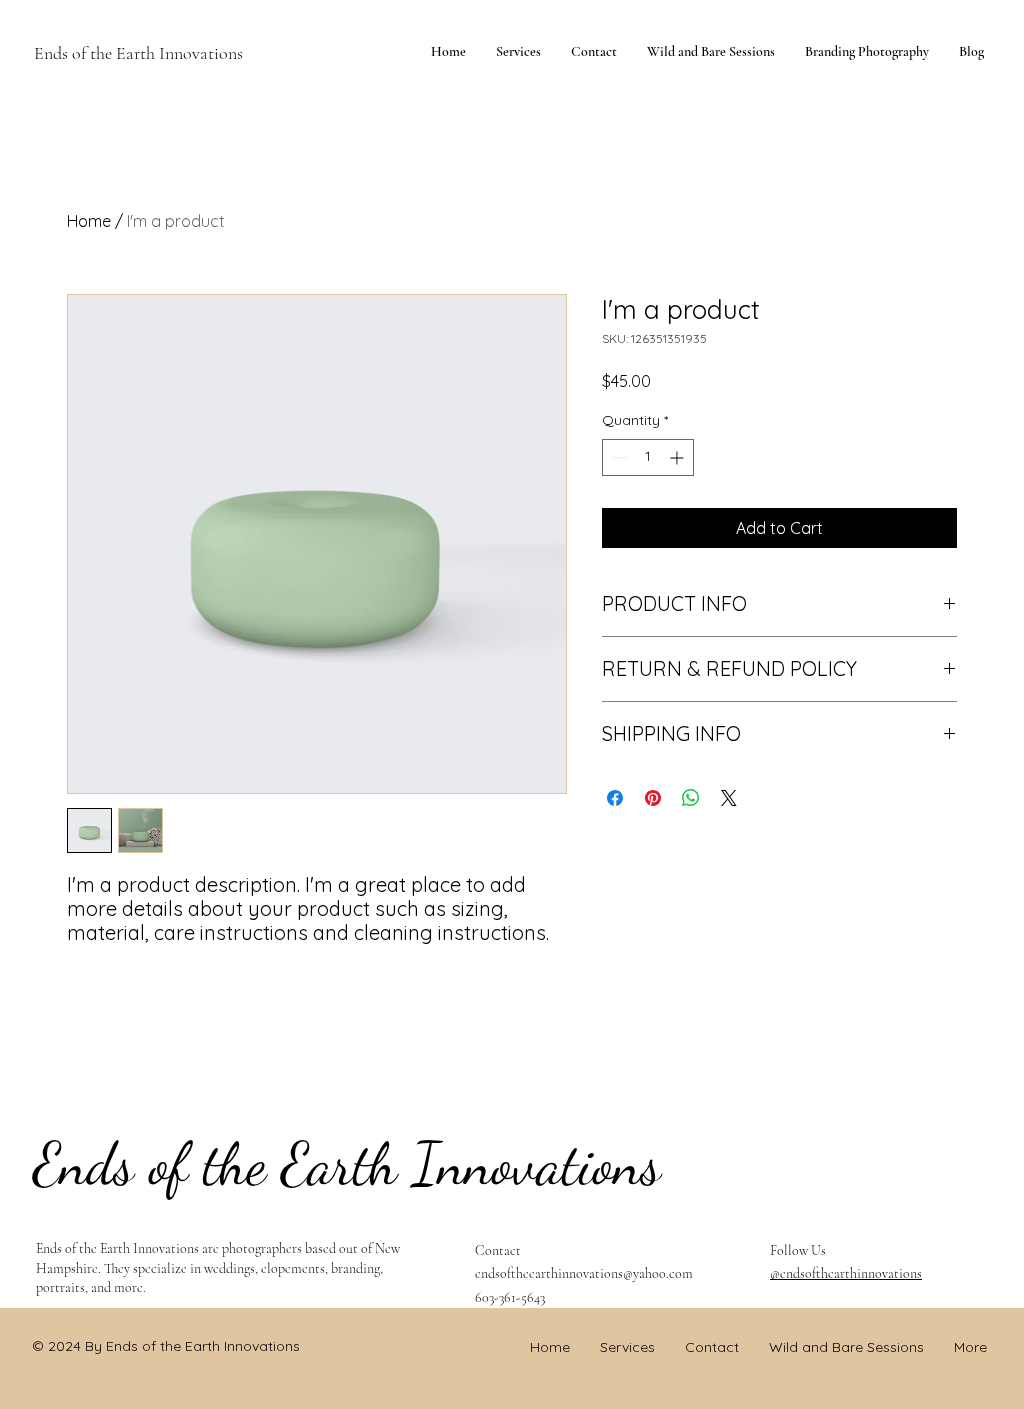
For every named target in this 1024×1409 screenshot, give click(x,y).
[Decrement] (617, 457)
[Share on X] (729, 798)
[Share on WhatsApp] (691, 798)
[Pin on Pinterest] (653, 798)
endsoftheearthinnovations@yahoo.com (584, 1273)
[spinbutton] (648, 457)
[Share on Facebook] (615, 798)
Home (89, 221)
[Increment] (678, 457)
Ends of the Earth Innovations (138, 53)
